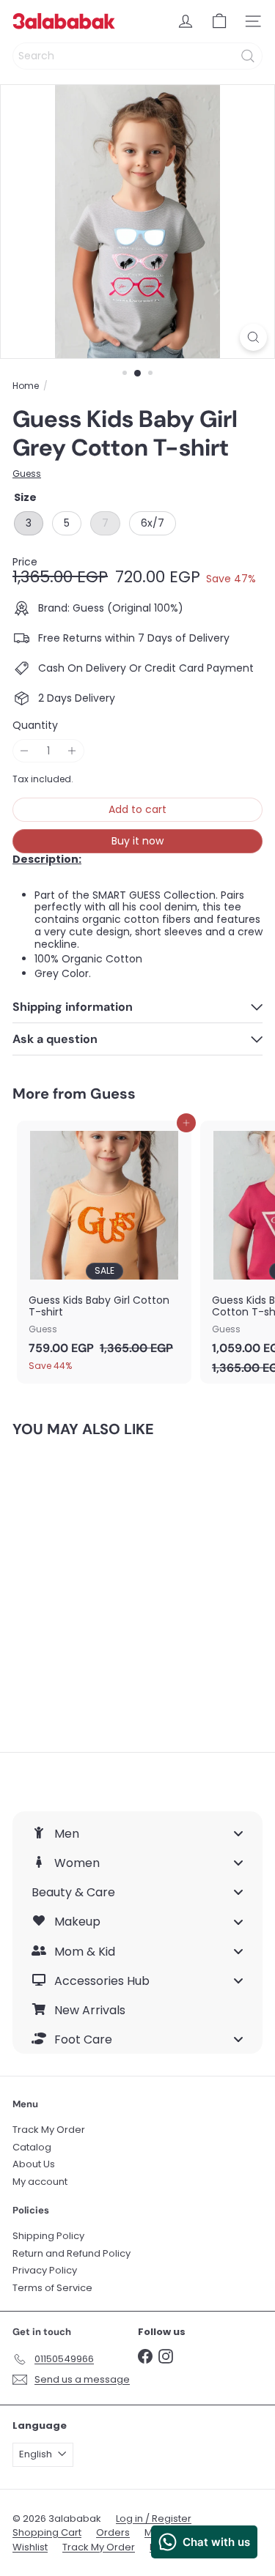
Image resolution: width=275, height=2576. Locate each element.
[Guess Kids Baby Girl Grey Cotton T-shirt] (104, 1586)
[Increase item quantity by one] (72, 751)
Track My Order (49, 2130)
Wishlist (30, 2547)
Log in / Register (154, 2519)
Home (26, 386)
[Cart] (219, 21)
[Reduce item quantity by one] (25, 751)
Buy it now (137, 841)
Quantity (35, 725)
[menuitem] (137, 1833)
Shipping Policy (48, 2236)
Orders (113, 2532)
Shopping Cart (47, 2532)
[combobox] (137, 56)
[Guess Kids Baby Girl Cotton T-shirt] (104, 1250)
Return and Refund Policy (71, 2253)
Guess (113, 1094)
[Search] (248, 56)
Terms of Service (52, 2288)
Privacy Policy (45, 2270)
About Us (34, 2164)
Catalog (32, 2147)
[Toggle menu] (238, 1833)
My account (40, 2182)
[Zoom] (253, 337)
